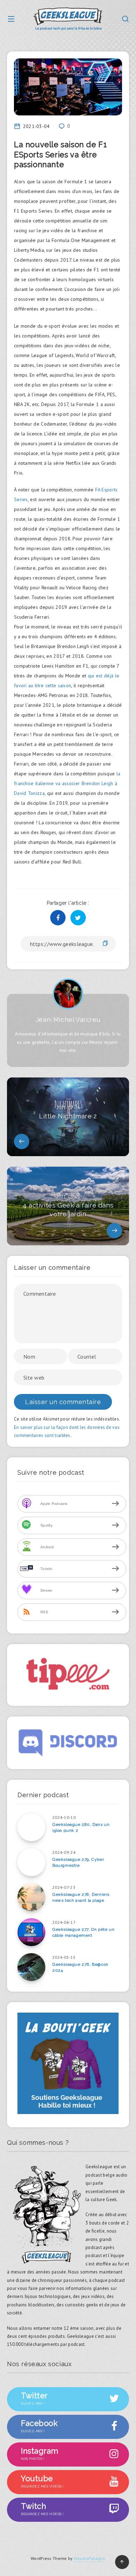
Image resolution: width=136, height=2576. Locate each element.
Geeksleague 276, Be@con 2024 (80, 1967)
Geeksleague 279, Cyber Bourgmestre (78, 1862)
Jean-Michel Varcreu (68, 1020)
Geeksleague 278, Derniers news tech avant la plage (81, 1897)
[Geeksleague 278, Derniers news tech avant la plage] (31, 1897)
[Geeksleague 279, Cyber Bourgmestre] (31, 1862)
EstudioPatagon (90, 2558)
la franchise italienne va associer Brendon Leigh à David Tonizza (67, 783)
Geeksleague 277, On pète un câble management (83, 1932)
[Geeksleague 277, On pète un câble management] (31, 1932)
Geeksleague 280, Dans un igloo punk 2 (81, 1827)
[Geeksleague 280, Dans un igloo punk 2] (31, 1827)
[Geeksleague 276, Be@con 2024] (31, 1967)
